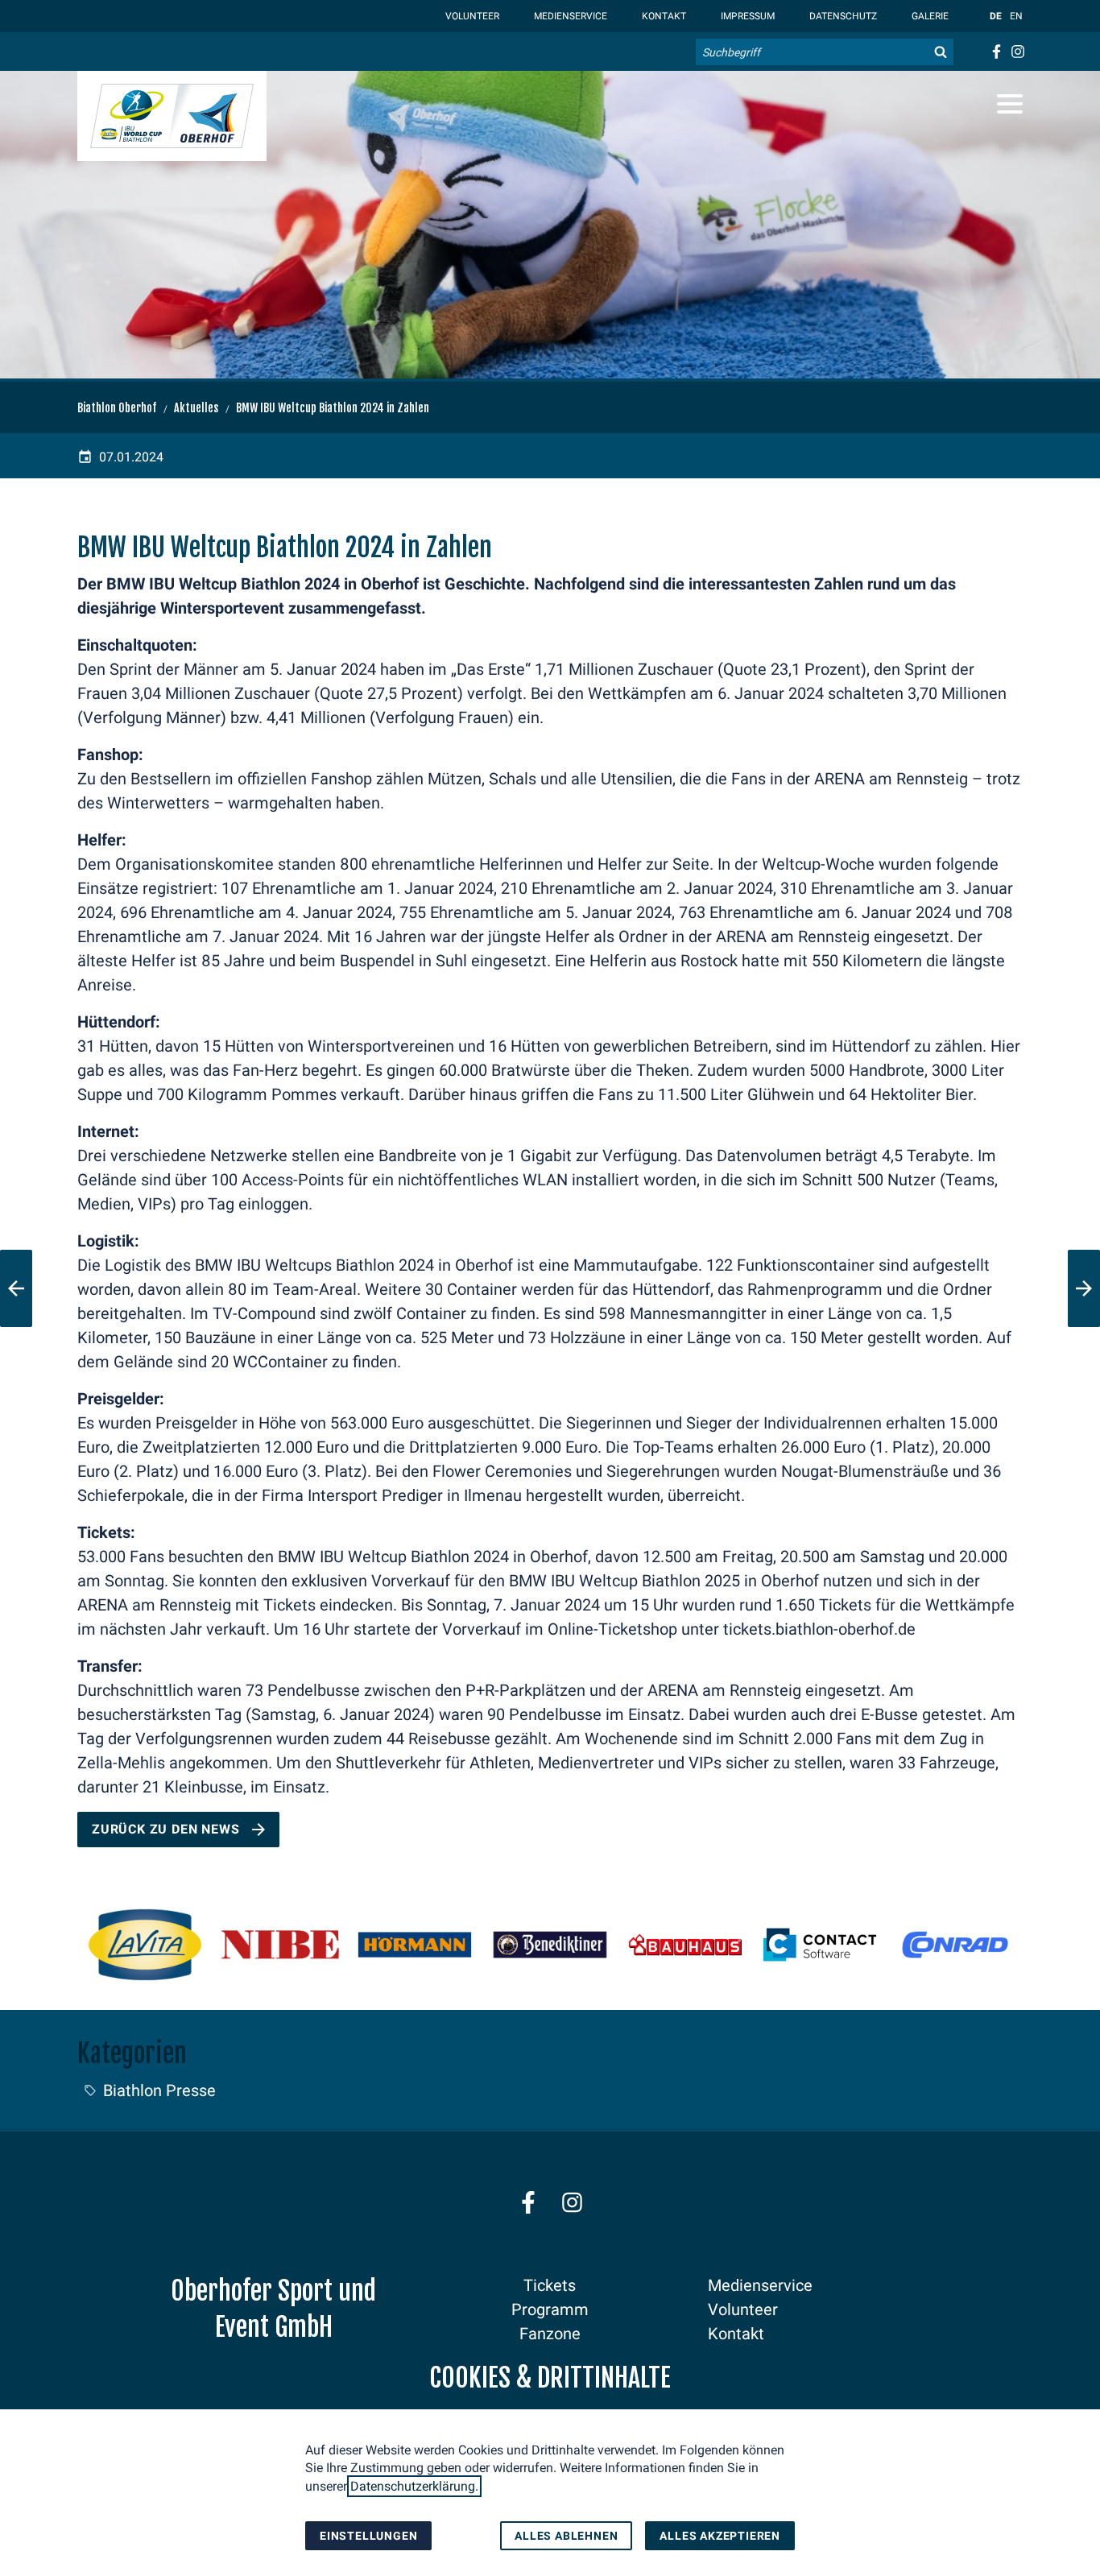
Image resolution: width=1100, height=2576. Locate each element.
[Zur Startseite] (172, 116)
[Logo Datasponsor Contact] (820, 1945)
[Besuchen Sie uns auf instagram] (1017, 52)
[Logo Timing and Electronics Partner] (955, 1945)
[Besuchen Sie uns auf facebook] (996, 52)
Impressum (746, 16)
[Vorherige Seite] (16, 1288)
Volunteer (471, 16)
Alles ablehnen (566, 2536)
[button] (1010, 104)
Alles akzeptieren (720, 2536)
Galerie (929, 16)
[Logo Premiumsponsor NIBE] (280, 1945)
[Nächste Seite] (1084, 1288)
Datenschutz (842, 16)
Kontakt (663, 16)
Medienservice (569, 16)
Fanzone (550, 2334)
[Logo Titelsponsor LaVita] (145, 1945)
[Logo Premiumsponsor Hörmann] (415, 1945)
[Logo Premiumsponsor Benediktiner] (550, 1945)
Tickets (550, 2285)
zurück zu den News (165, 1829)
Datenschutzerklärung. (414, 2486)
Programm (550, 2309)
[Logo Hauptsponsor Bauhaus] (685, 1945)
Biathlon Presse (159, 2090)
